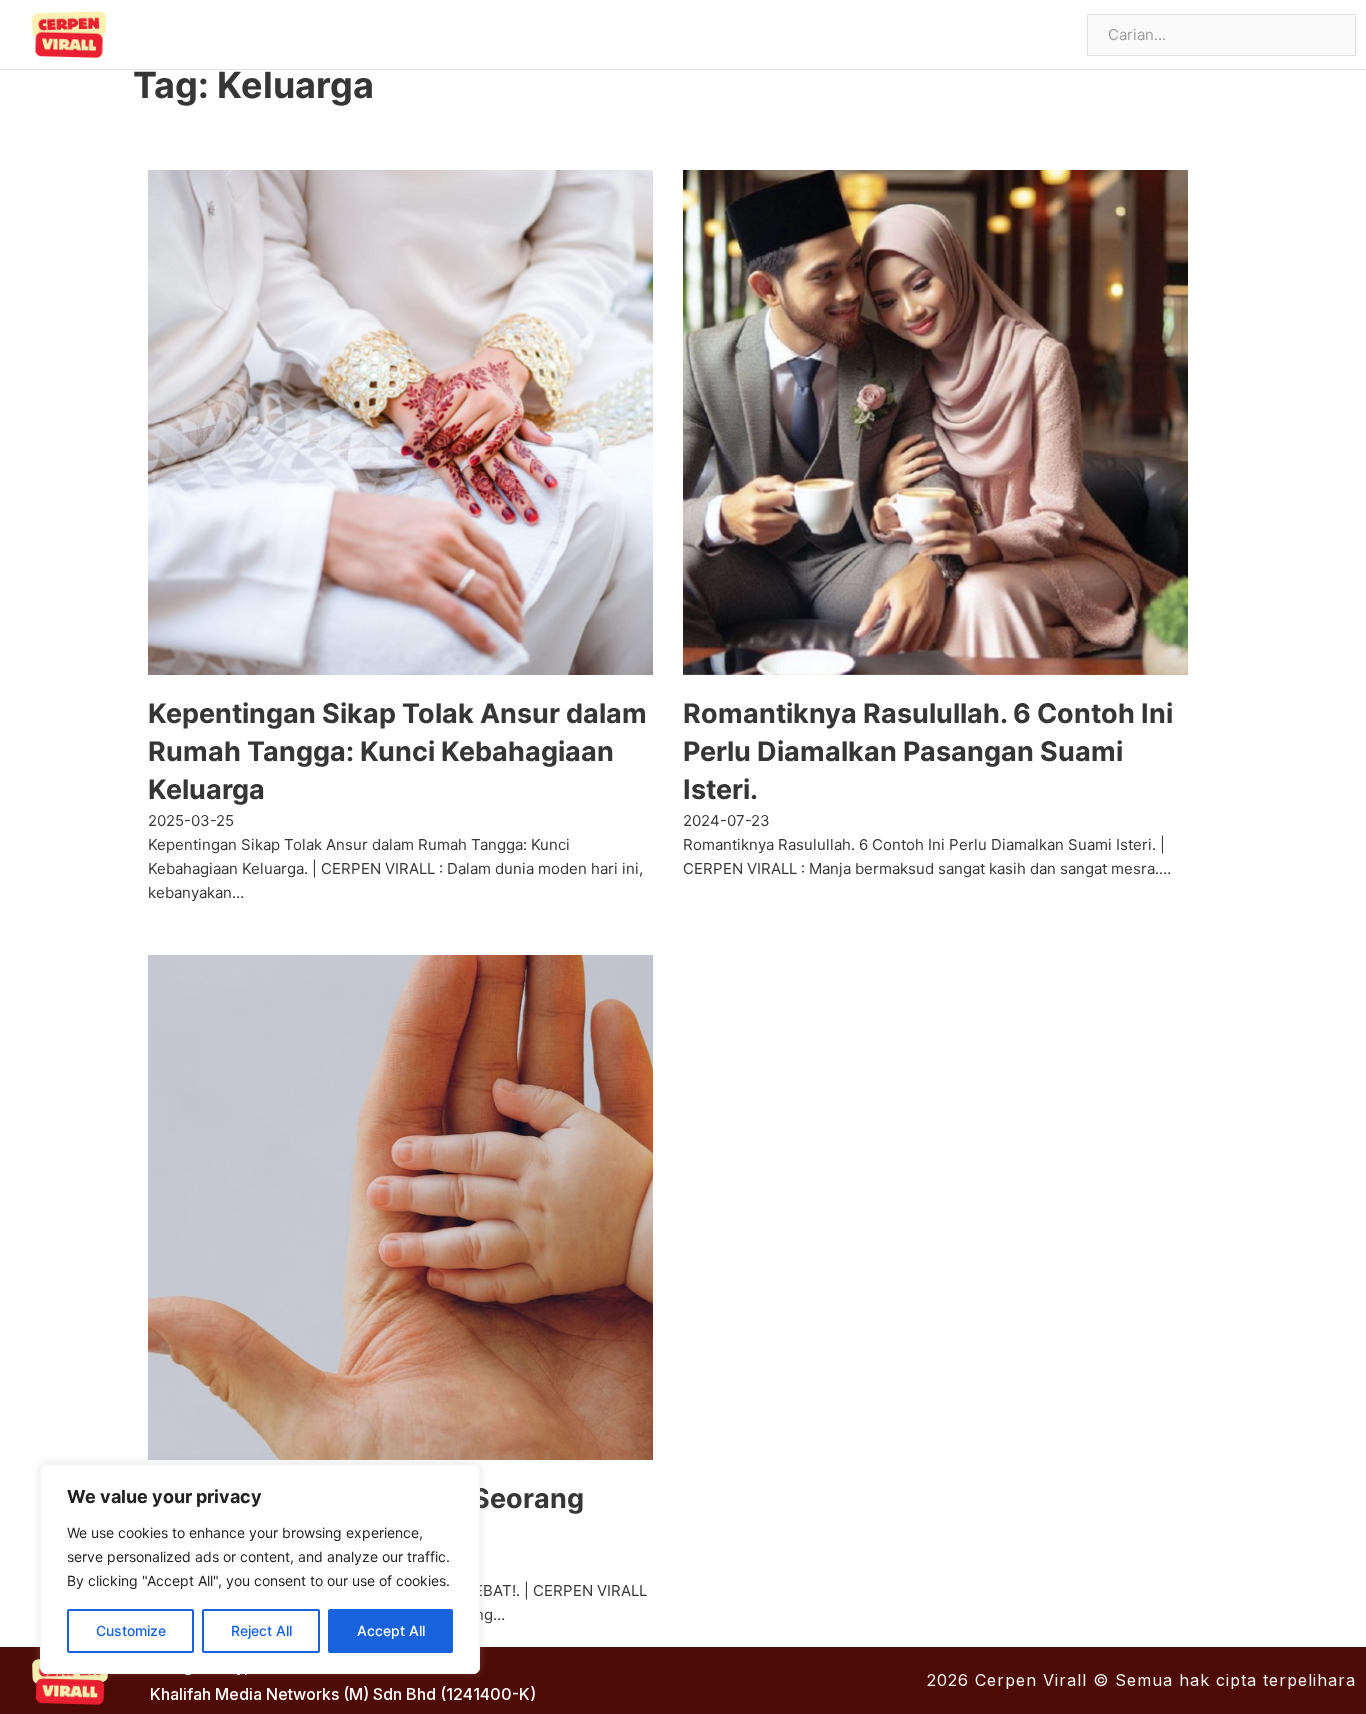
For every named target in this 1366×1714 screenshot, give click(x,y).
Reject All (261, 1630)
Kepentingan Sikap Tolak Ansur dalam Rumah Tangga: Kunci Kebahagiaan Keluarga (397, 751)
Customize (131, 1630)
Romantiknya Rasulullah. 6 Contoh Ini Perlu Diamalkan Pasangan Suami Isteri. (928, 751)
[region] (260, 1569)
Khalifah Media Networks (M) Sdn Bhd (293, 1694)
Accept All (391, 1630)
